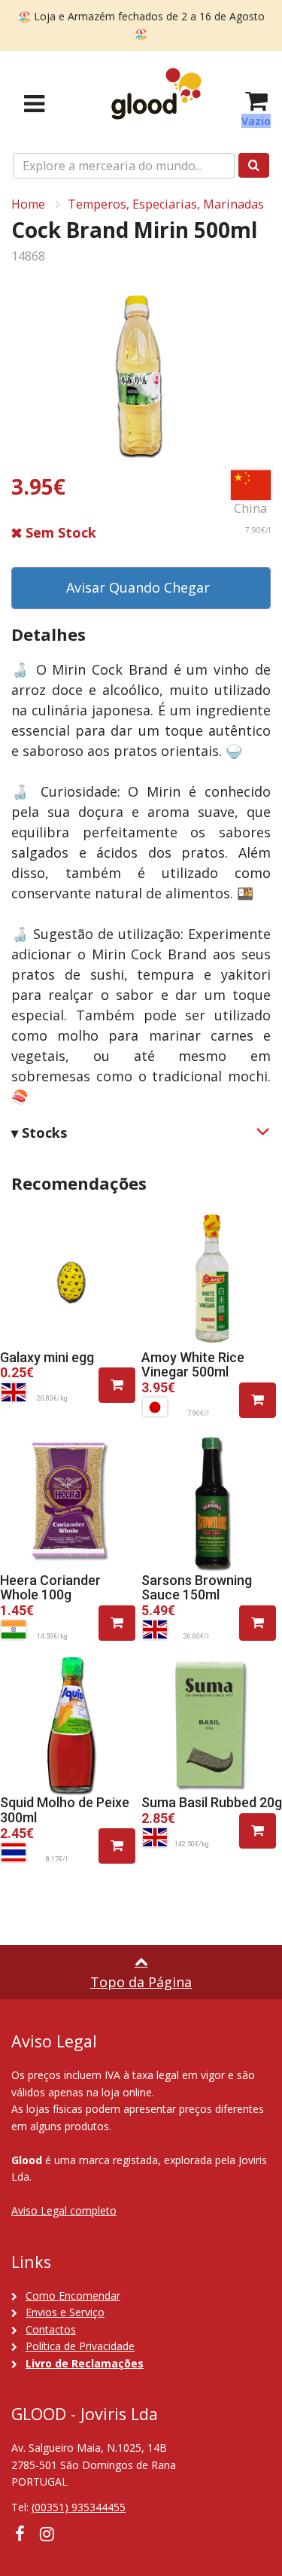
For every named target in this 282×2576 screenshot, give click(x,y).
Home (28, 204)
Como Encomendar (73, 2296)
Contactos (51, 2329)
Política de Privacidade (80, 2346)
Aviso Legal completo (64, 2210)
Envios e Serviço (65, 2312)
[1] (117, 1385)
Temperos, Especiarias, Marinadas (166, 204)
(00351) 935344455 (79, 2507)
